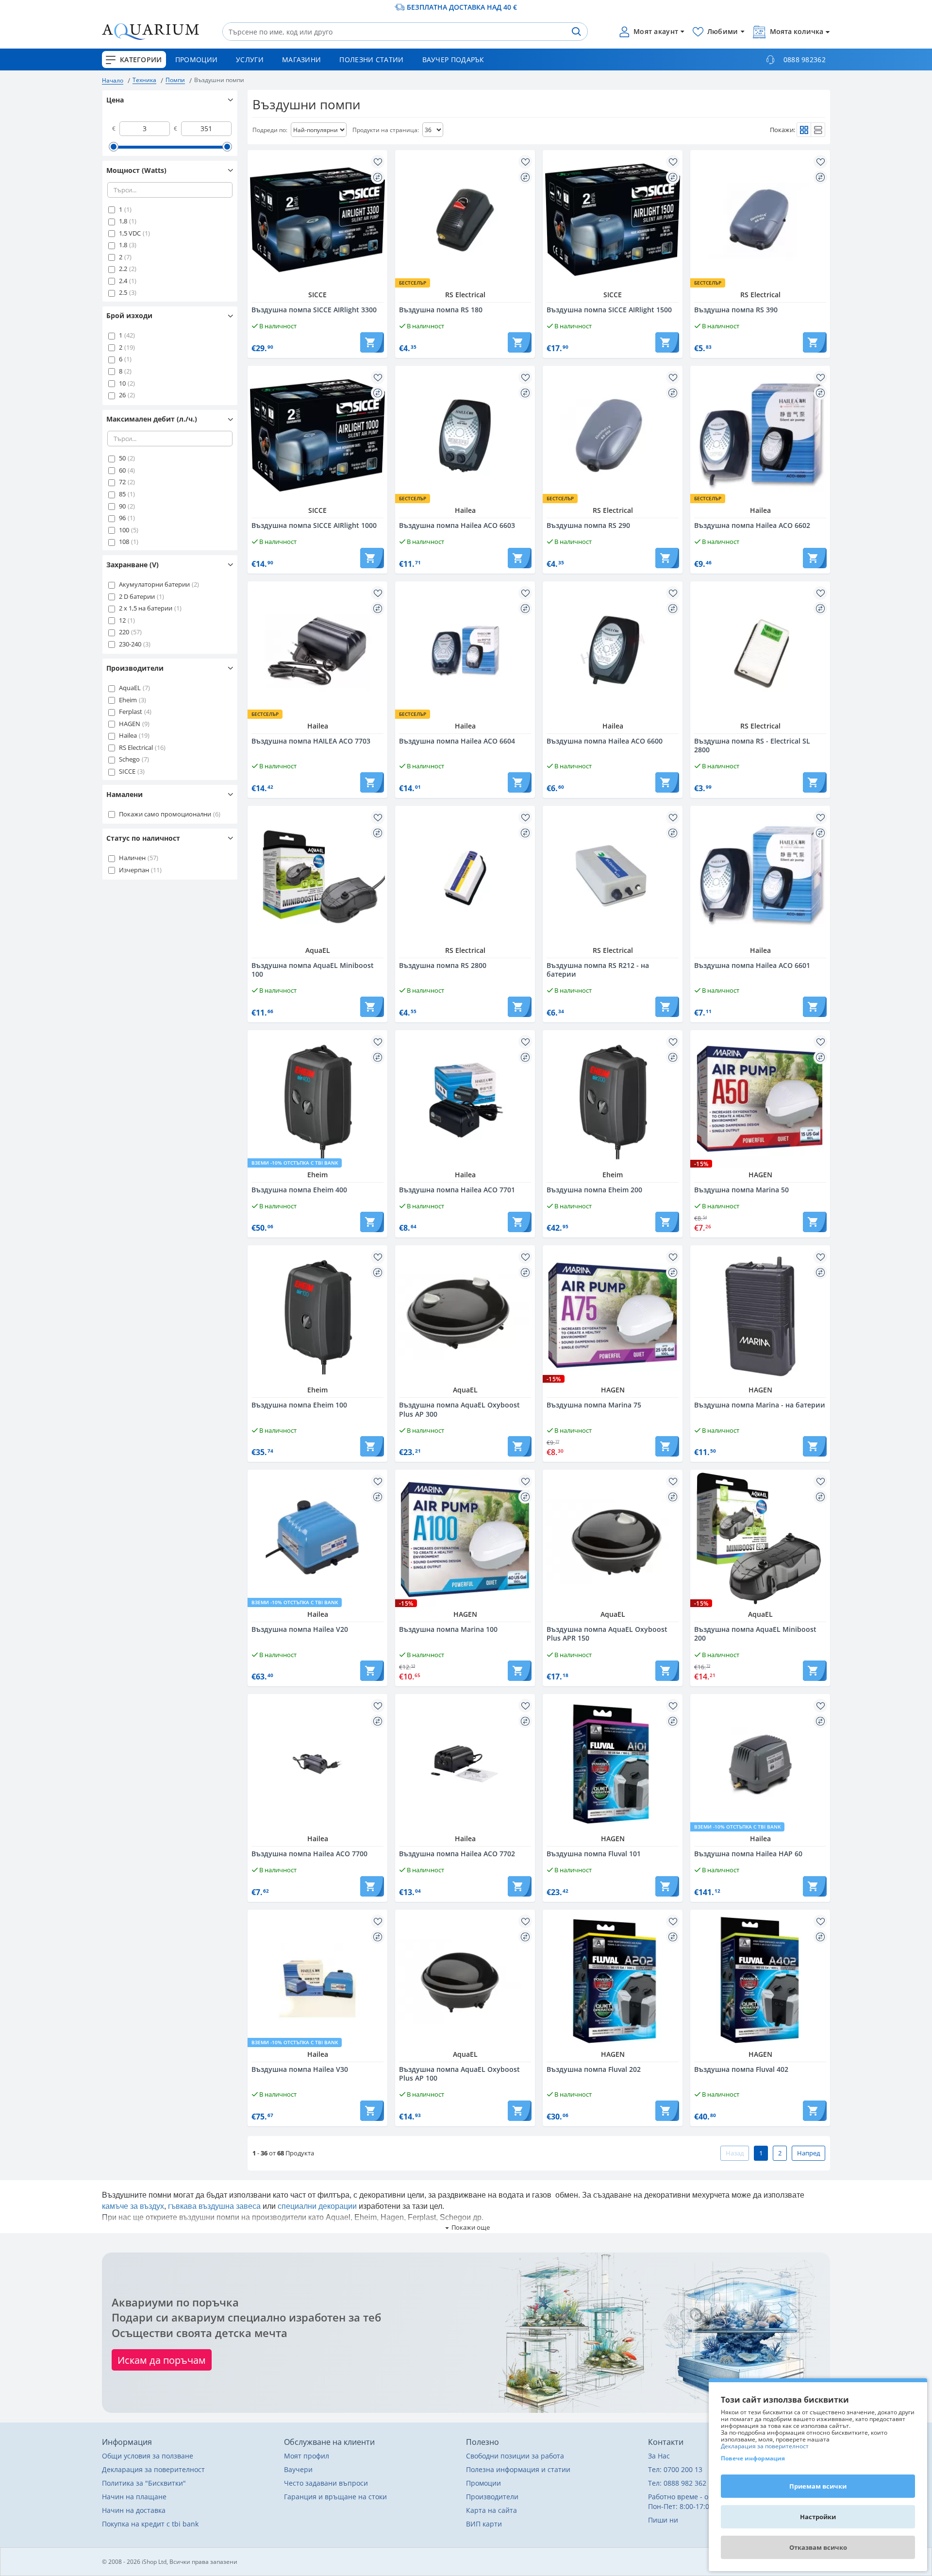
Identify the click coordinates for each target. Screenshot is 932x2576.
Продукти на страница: (386, 130)
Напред (808, 2153)
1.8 (123, 245)
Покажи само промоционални (165, 814)
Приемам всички (818, 2486)
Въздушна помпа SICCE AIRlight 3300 (314, 310)
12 (122, 620)
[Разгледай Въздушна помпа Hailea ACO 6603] (465, 436)
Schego (129, 759)
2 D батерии (137, 596)
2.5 (123, 292)
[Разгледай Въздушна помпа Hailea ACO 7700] (317, 1764)
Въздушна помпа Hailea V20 (300, 1629)
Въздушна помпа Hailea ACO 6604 (457, 741)
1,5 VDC (130, 233)
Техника (144, 80)
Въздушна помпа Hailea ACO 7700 (309, 1854)
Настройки (818, 2517)
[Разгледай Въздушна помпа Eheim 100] (317, 1315)
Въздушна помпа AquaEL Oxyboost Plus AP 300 (459, 1409)
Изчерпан (134, 870)
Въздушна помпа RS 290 (588, 525)
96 (122, 518)
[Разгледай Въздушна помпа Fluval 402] (760, 1980)
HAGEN (130, 724)
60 (122, 470)
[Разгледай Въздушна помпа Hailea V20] (317, 1540)
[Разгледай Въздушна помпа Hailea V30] (317, 1980)
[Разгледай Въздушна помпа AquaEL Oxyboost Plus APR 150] (613, 1540)
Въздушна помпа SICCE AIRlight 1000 (314, 525)
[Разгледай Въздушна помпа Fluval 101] (613, 1764)
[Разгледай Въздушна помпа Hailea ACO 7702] (465, 1764)
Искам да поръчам (162, 2360)
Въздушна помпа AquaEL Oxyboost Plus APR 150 (607, 1634)
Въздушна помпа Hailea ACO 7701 (457, 1190)
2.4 (123, 281)
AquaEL (130, 688)
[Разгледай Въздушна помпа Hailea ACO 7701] (465, 1100)
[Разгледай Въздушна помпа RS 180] (465, 220)
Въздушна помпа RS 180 (441, 310)
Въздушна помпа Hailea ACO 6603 (457, 525)
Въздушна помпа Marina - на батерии (760, 1405)
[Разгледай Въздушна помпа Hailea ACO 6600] (613, 651)
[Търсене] (576, 32)
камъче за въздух (133, 2206)
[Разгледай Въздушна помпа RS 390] (760, 220)
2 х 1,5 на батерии (146, 608)
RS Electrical (136, 747)
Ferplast (131, 712)
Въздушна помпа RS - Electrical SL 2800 (752, 746)
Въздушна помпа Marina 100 (448, 1629)
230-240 (130, 644)
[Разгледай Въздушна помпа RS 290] (613, 436)
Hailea (128, 735)
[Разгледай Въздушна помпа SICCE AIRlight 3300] (317, 220)
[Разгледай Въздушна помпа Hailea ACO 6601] (760, 876)
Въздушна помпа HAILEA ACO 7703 (311, 741)
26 (122, 395)
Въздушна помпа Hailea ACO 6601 (752, 966)
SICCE (127, 771)
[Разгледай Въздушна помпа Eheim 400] (317, 1100)
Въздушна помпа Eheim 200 (594, 1190)
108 (124, 542)
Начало (113, 80)
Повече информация (753, 2458)
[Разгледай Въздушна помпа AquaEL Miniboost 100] (317, 876)
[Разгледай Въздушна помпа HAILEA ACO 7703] (317, 651)
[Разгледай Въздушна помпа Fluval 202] (613, 1980)
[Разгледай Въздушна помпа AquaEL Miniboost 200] (760, 1540)
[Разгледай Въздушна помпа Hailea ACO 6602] (760, 436)
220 (124, 632)
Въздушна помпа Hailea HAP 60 (748, 1854)
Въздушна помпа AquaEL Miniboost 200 (755, 1634)
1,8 (123, 221)
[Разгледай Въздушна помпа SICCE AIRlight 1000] (317, 436)
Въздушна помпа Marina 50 (741, 1190)
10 (122, 383)
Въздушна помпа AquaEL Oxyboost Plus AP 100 (459, 2074)
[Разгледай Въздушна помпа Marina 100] (465, 1540)
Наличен (132, 858)
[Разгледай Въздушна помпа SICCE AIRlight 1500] (613, 220)
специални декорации (317, 2206)
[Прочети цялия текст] (466, 2228)
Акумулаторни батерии (154, 584)
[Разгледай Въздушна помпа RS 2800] (465, 876)
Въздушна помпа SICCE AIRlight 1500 (609, 310)
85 (122, 494)
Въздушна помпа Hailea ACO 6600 (605, 741)
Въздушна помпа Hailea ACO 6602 (752, 525)
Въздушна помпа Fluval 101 (594, 1854)
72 (122, 482)
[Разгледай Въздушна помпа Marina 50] (760, 1100)
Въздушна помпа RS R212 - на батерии (598, 970)
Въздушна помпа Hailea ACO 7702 (457, 1854)
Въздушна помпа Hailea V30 (300, 2069)
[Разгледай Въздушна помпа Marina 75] (613, 1315)
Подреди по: (270, 130)
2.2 (123, 269)
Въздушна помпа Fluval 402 (741, 2069)
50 (122, 458)
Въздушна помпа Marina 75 (594, 1405)
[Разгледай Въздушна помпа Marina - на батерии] (760, 1315)
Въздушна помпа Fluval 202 (594, 2069)
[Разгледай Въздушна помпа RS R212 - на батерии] (613, 876)
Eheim (128, 700)
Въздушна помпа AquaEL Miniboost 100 (313, 970)
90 (122, 506)
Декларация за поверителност (765, 2446)
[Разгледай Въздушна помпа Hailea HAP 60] (760, 1764)
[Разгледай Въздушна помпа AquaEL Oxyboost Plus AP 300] (465, 1315)
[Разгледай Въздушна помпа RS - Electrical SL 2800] (760, 651)
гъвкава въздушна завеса (214, 2206)
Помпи (175, 80)
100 (124, 530)
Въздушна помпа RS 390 (736, 310)
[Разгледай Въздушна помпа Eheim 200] (613, 1100)
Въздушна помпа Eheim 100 (299, 1405)
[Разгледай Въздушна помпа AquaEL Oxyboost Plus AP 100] (465, 1980)
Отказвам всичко (818, 2547)
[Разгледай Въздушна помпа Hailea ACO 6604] (465, 651)
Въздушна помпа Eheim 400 (299, 1190)
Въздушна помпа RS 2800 (443, 966)
